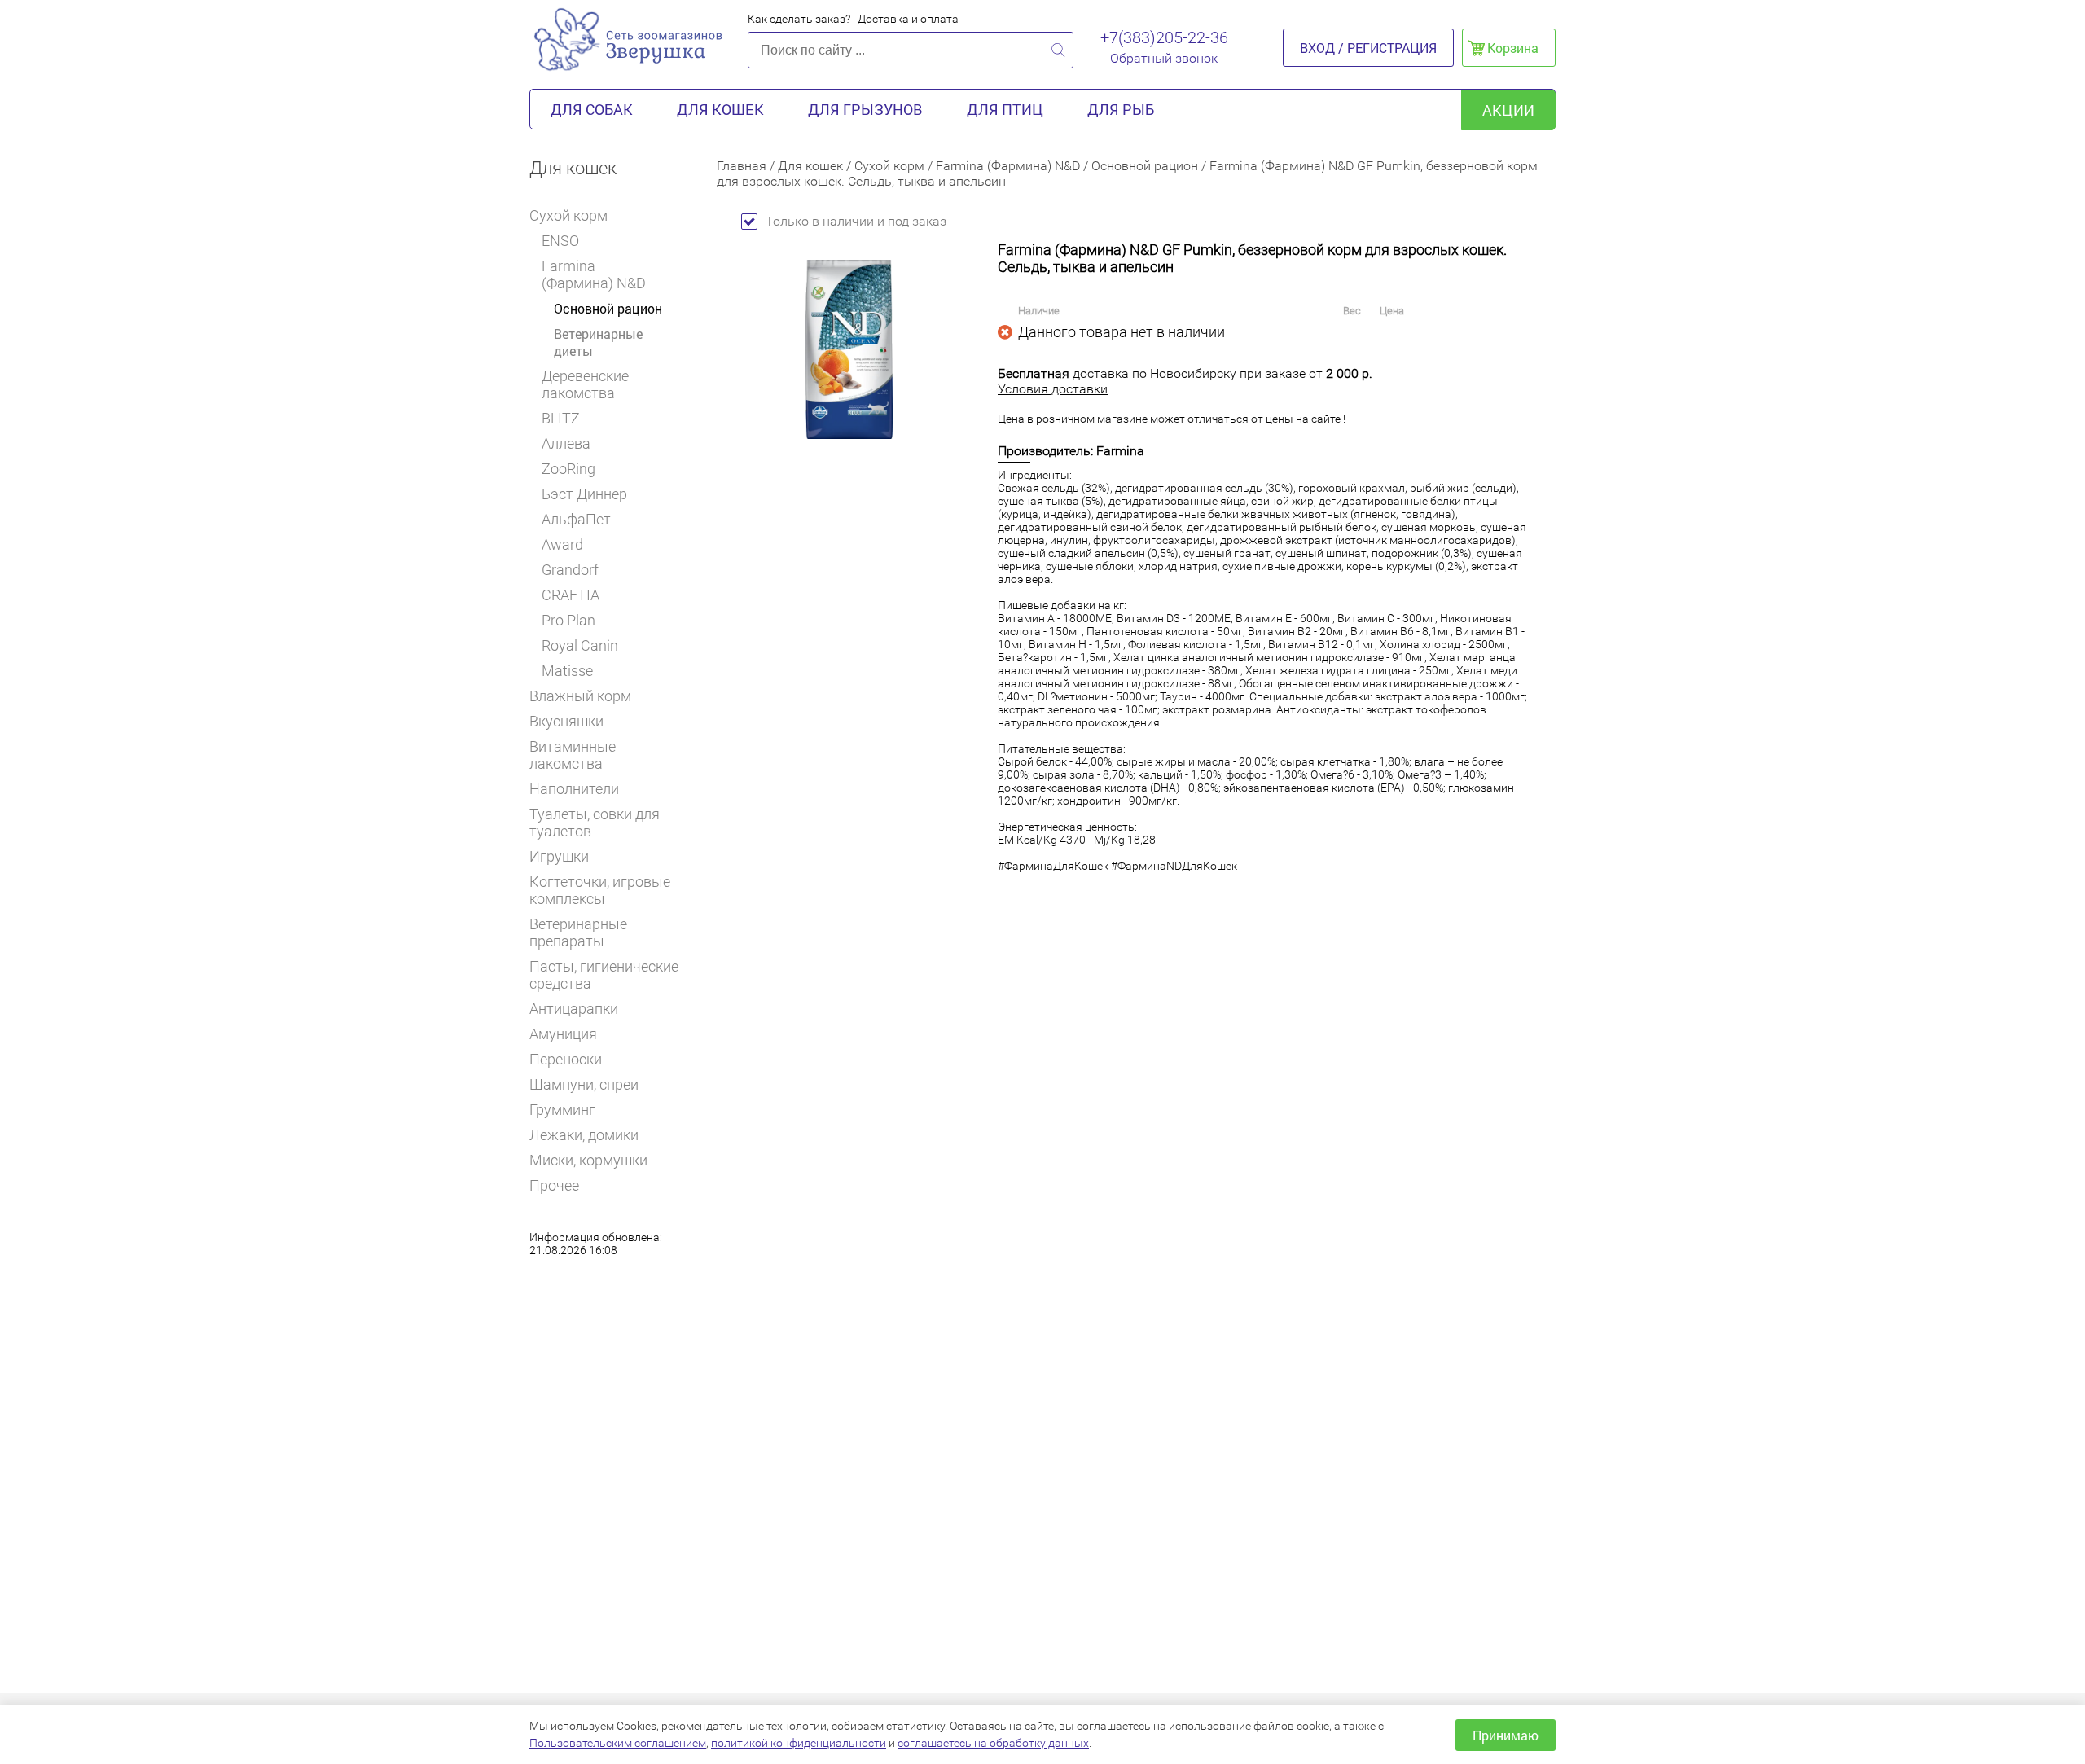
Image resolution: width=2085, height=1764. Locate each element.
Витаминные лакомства (573, 755)
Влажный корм (580, 696)
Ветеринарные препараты (578, 932)
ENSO (560, 241)
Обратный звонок (1164, 58)
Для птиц (1005, 109)
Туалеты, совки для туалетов (595, 823)
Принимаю (1506, 1735)
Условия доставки (1053, 389)
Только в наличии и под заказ (856, 221)
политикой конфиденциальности (799, 1743)
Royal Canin (580, 645)
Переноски (566, 1059)
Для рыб (1121, 109)
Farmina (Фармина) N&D (594, 274)
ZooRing (568, 469)
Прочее (554, 1185)
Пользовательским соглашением (618, 1743)
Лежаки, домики (584, 1135)
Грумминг (562, 1110)
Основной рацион (608, 308)
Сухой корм (568, 215)
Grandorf (570, 570)
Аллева (566, 443)
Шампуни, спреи (584, 1084)
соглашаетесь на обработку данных (993, 1743)
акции (1508, 110)
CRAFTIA (571, 595)
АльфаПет (576, 519)
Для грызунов (865, 109)
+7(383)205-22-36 (1164, 37)
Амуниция (563, 1034)
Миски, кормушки (588, 1160)
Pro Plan (568, 620)
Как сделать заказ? (799, 19)
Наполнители (574, 789)
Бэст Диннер (584, 494)
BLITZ (561, 418)
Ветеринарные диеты (598, 342)
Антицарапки (574, 1009)
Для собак (592, 109)
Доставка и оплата (908, 19)
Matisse (567, 671)
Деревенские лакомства (585, 384)
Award (562, 544)
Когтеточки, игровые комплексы (600, 890)
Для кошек (720, 109)
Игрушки (559, 856)
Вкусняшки (566, 721)
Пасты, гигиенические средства (604, 975)
